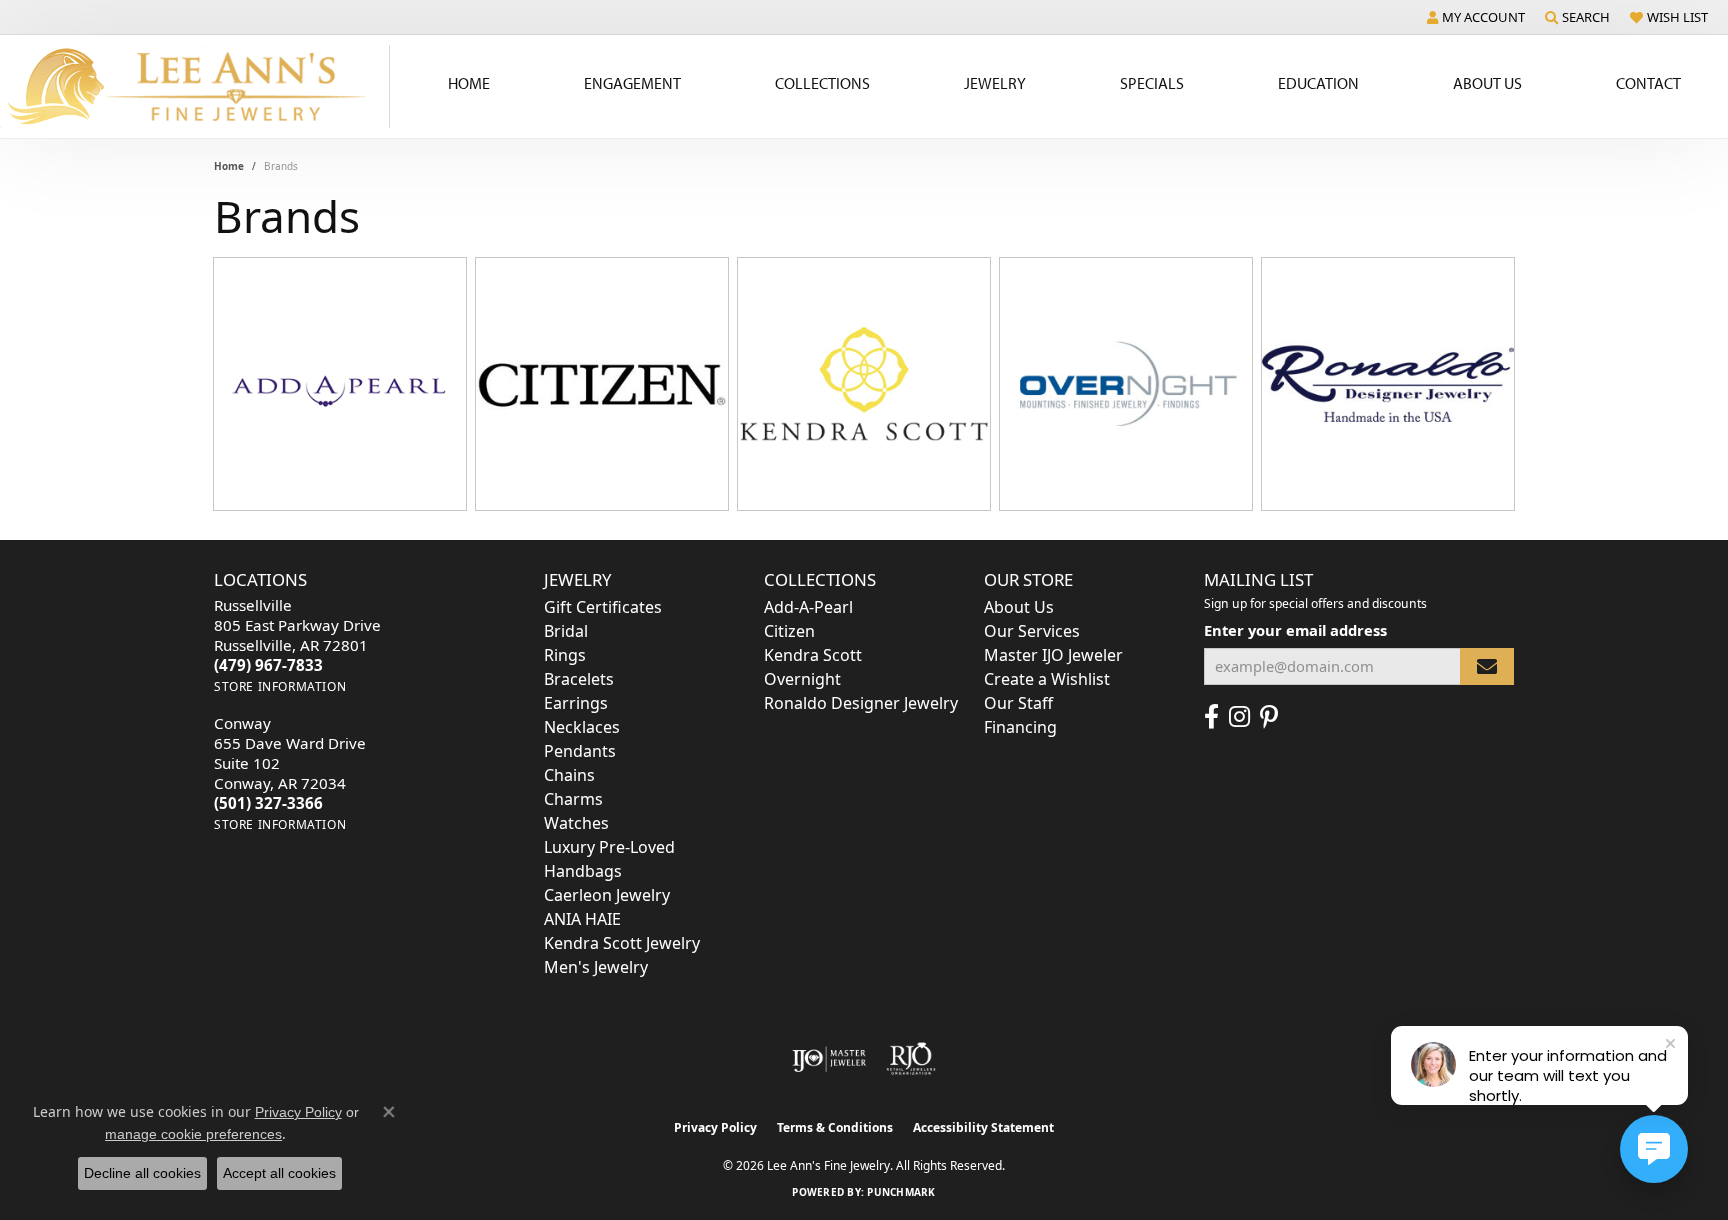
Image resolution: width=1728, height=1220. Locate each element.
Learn (398, 396)
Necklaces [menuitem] (582, 727)
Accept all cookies (279, 1173)
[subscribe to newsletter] (1487, 666)
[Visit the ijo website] (829, 1059)
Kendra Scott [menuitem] (813, 655)
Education (1318, 83)
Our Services (1032, 631)
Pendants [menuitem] (580, 751)
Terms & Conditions (835, 1127)
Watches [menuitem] (576, 823)
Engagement (632, 83)
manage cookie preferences (193, 1134)
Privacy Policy (715, 1127)
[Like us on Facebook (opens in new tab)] (1211, 717)
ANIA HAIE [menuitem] (582, 919)
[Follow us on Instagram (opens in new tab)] (1239, 717)
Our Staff (1018, 703)
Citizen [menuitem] (789, 631)
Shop (282, 396)
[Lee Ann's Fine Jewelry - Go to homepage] (195, 86)
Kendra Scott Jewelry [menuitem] (622, 943)
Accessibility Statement (983, 1127)
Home (469, 83)
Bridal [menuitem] (566, 631)
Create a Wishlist (1047, 679)
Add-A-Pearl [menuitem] (808, 607)
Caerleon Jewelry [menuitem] (607, 895)
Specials (1152, 83)
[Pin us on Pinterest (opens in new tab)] (1269, 717)
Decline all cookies (142, 1173)
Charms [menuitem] (573, 799)
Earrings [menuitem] (576, 703)
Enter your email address (1295, 630)
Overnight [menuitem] (802, 679)
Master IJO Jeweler (1053, 655)
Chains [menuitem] (569, 775)
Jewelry (995, 83)
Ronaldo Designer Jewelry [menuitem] (861, 703)
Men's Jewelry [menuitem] (596, 967)
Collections (822, 83)
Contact (1648, 83)
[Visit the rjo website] (911, 1059)
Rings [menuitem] (565, 655)
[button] (1476, 17)
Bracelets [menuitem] (579, 679)
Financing (1020, 727)
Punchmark (901, 1192)
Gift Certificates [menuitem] (603, 607)
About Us (1487, 83)
